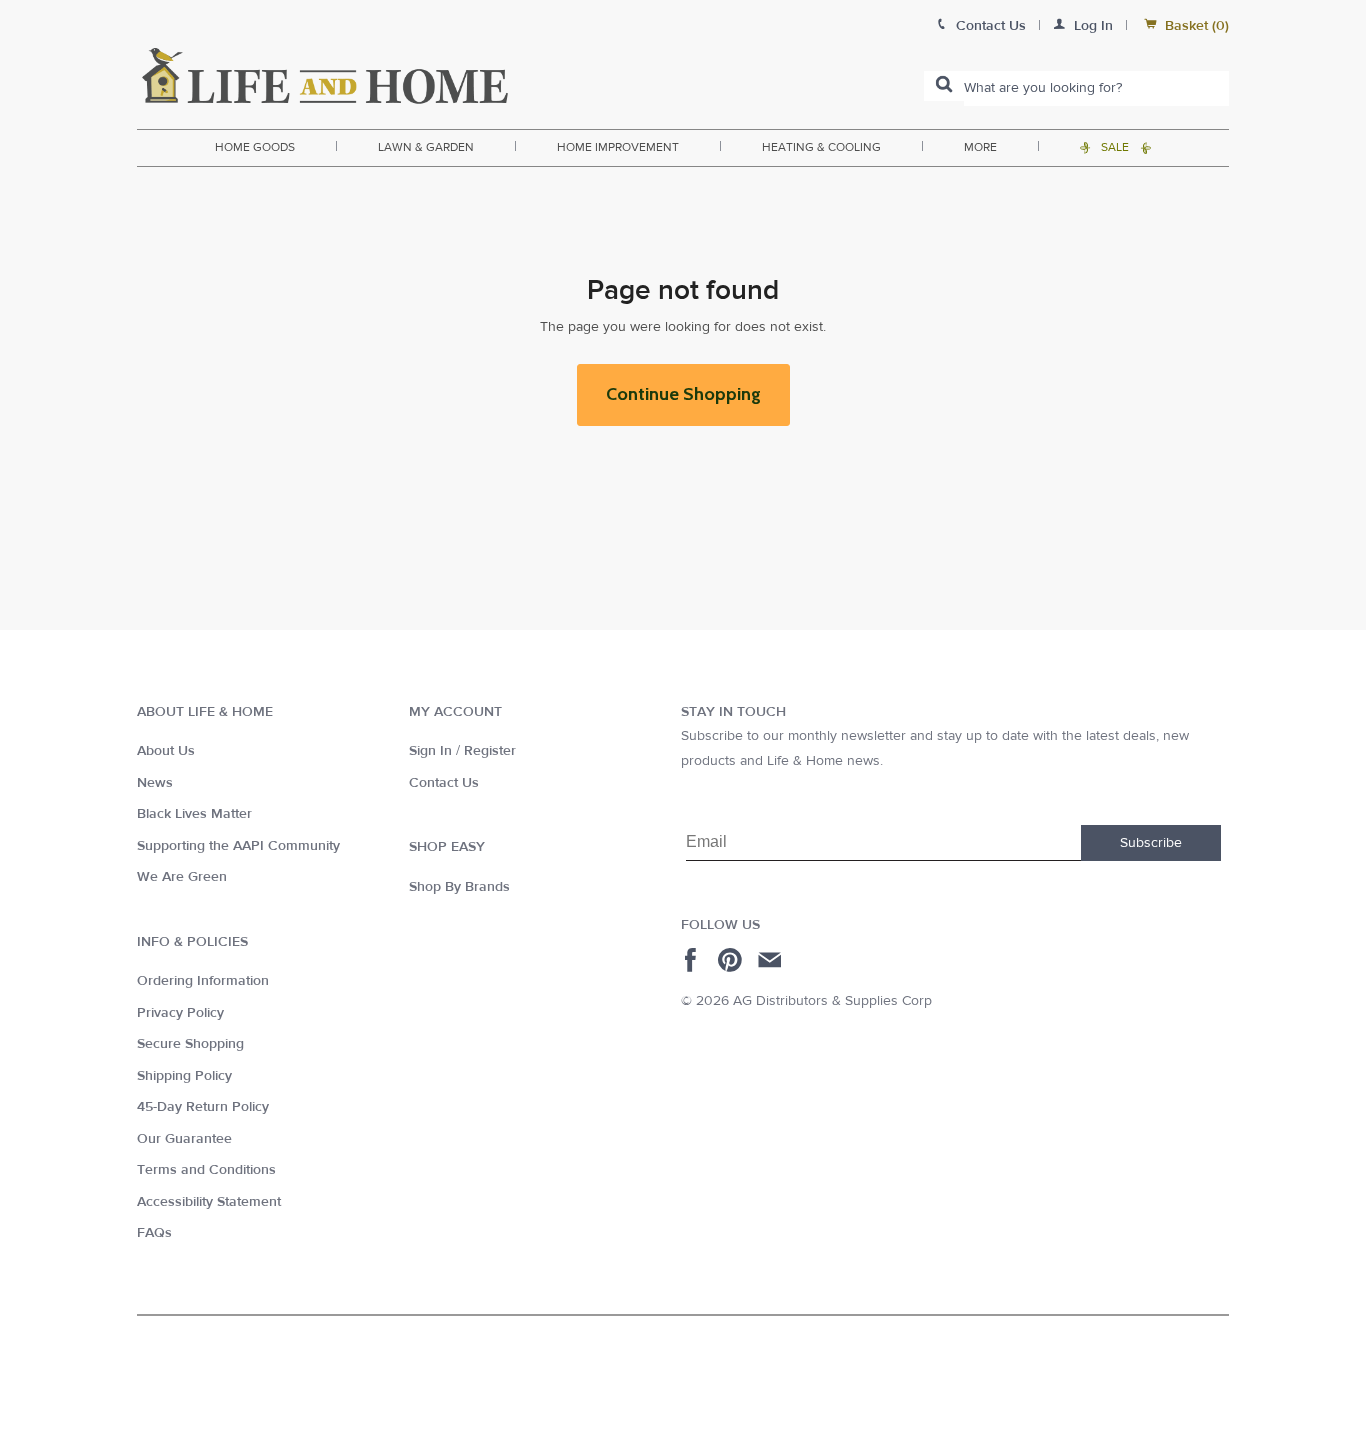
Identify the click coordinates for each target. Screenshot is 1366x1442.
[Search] (944, 86)
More (980, 147)
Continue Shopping (683, 394)
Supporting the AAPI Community (238, 846)
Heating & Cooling (821, 147)
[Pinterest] (732, 960)
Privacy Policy (180, 1013)
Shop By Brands (459, 887)
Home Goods (255, 147)
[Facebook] (693, 960)
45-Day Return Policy (203, 1107)
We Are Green (182, 877)
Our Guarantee (184, 1139)
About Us (166, 751)
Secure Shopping (190, 1044)
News (155, 783)
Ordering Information (203, 981)
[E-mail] (771, 960)
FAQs (154, 1233)
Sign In (430, 751)
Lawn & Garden (426, 147)
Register (490, 751)
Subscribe (1151, 843)
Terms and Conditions (206, 1170)
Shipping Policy (184, 1076)
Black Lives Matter (194, 814)
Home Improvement (618, 147)
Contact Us (444, 783)
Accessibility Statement (209, 1202)
